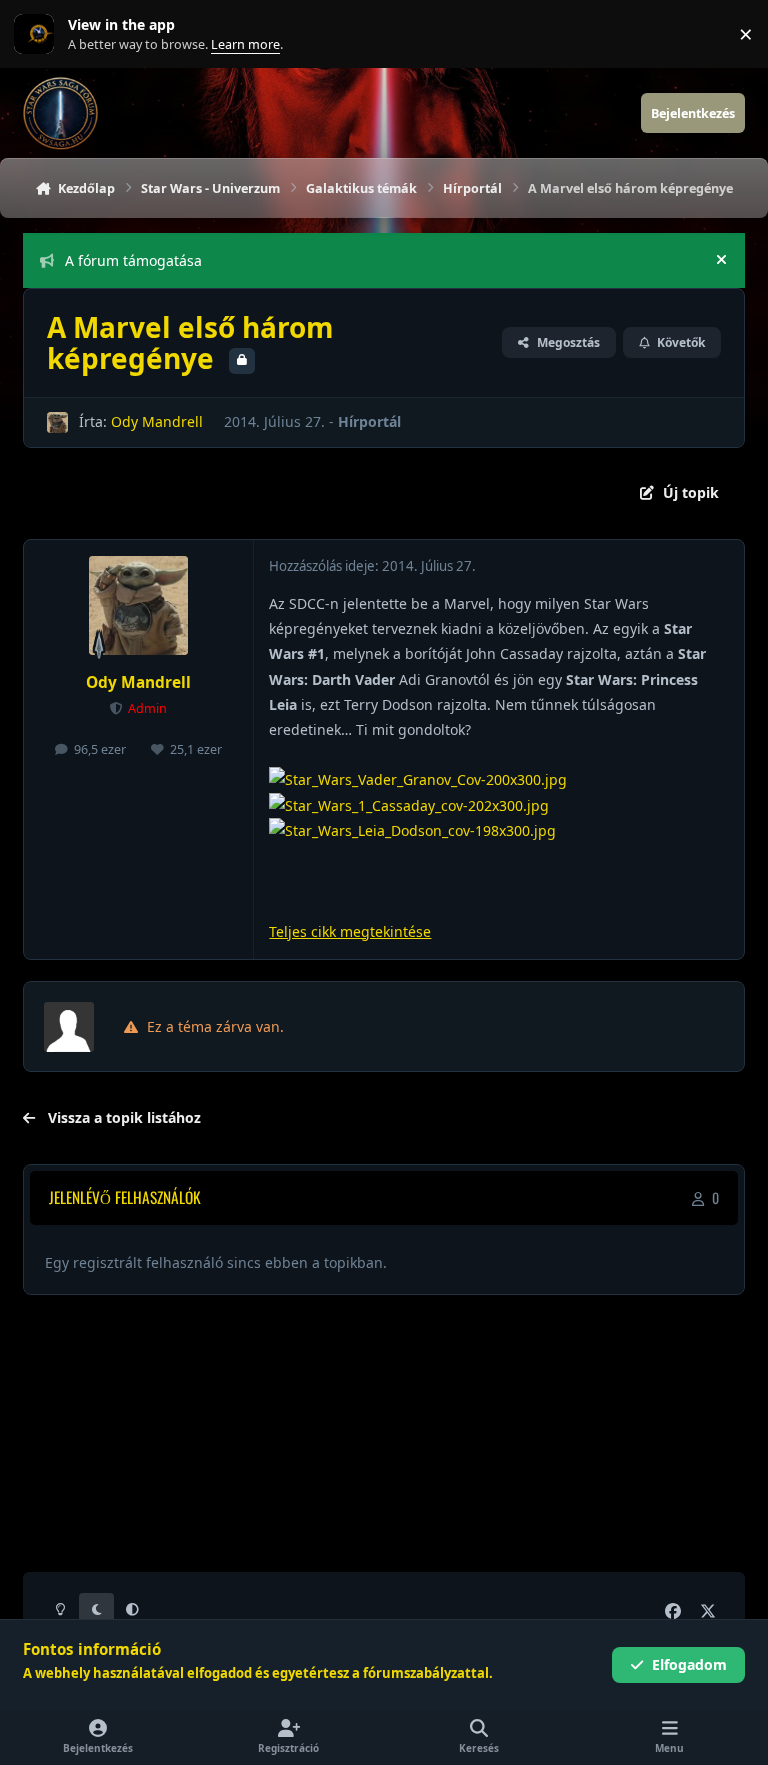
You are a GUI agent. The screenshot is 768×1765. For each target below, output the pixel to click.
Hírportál (369, 421)
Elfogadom (689, 1664)
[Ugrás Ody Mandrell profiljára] (57, 422)
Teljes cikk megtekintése (350, 931)
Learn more (38, 34)
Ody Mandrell (157, 421)
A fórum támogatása (133, 260)
